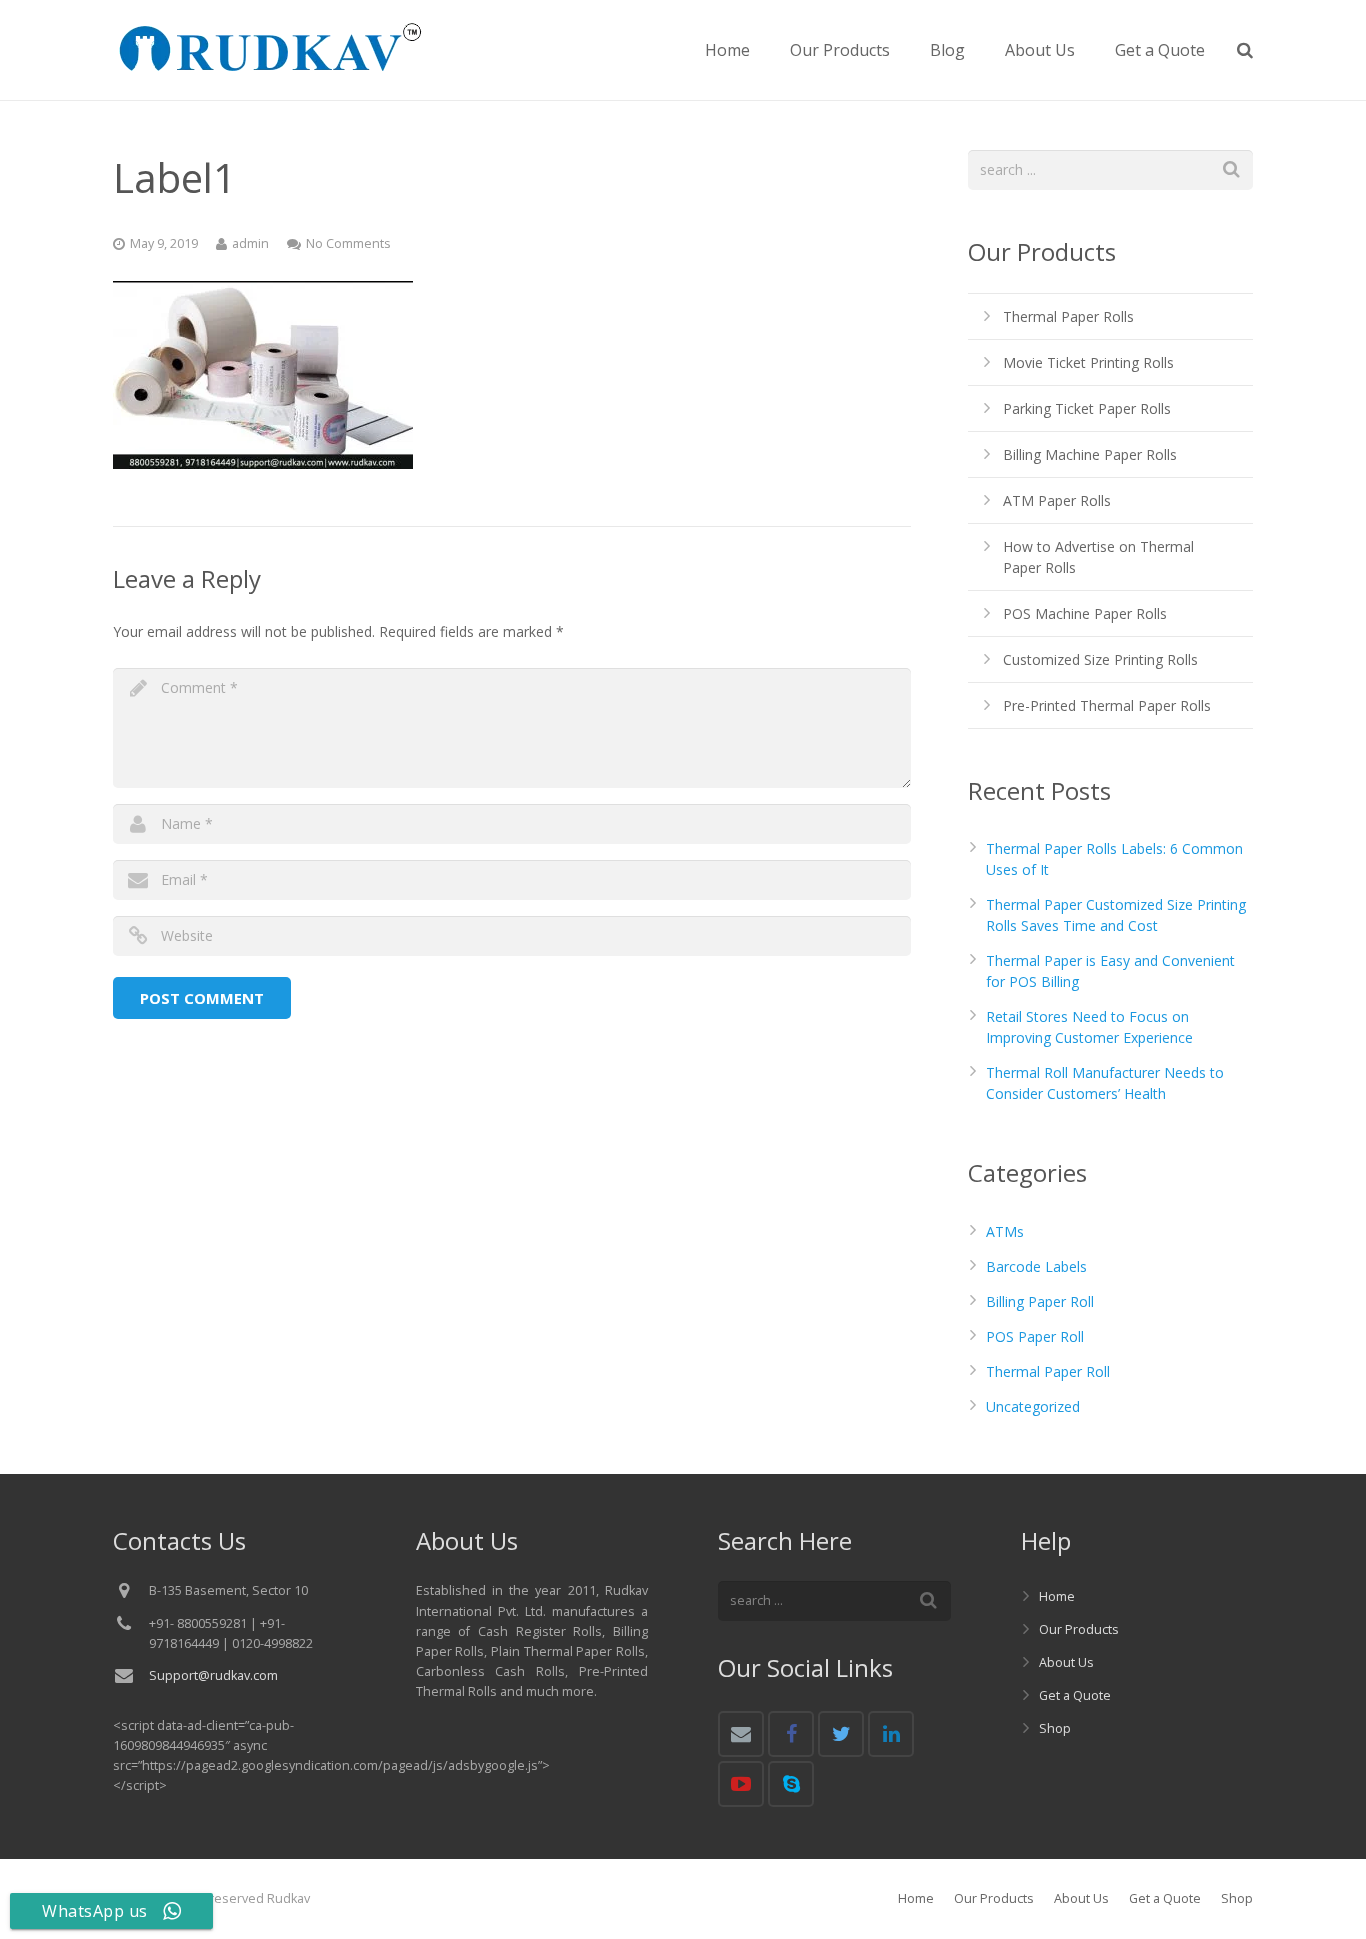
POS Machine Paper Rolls (1085, 613)
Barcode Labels (1036, 1266)
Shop (1055, 1728)
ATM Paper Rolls (1057, 500)
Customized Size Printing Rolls (1100, 659)
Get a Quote (1075, 1695)
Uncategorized (1033, 1406)
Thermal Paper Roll (1048, 1371)
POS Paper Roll (1035, 1336)
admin (250, 243)
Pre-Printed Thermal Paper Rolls (1107, 705)
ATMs (1005, 1231)
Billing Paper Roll (1040, 1301)
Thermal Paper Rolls (1068, 316)
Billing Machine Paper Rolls (1090, 454)
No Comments (348, 243)
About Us (1066, 1662)
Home (1057, 1596)
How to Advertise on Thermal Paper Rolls (1098, 557)
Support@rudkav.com (213, 1675)
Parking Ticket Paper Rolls (1087, 408)
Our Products (1079, 1629)
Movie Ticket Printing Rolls (1088, 362)
